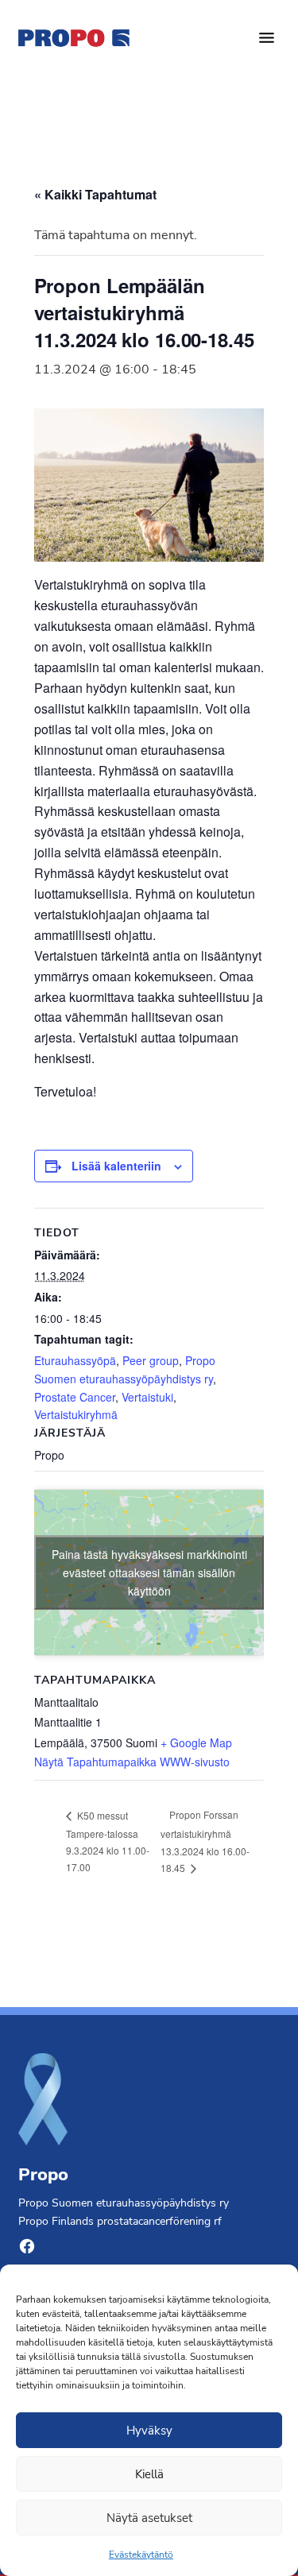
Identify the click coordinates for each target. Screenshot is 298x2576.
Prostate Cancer (75, 1397)
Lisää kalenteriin (116, 1166)
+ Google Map (196, 1742)
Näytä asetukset (149, 2518)
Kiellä (149, 2474)
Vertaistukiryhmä (76, 1414)
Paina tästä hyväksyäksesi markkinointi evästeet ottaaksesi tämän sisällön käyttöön (149, 1572)
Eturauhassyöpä (75, 1360)
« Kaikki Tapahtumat (95, 194)
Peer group (151, 1360)
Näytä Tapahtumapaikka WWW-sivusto (132, 1762)
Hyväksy (149, 2431)
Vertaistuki (147, 1397)
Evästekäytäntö (141, 2555)
